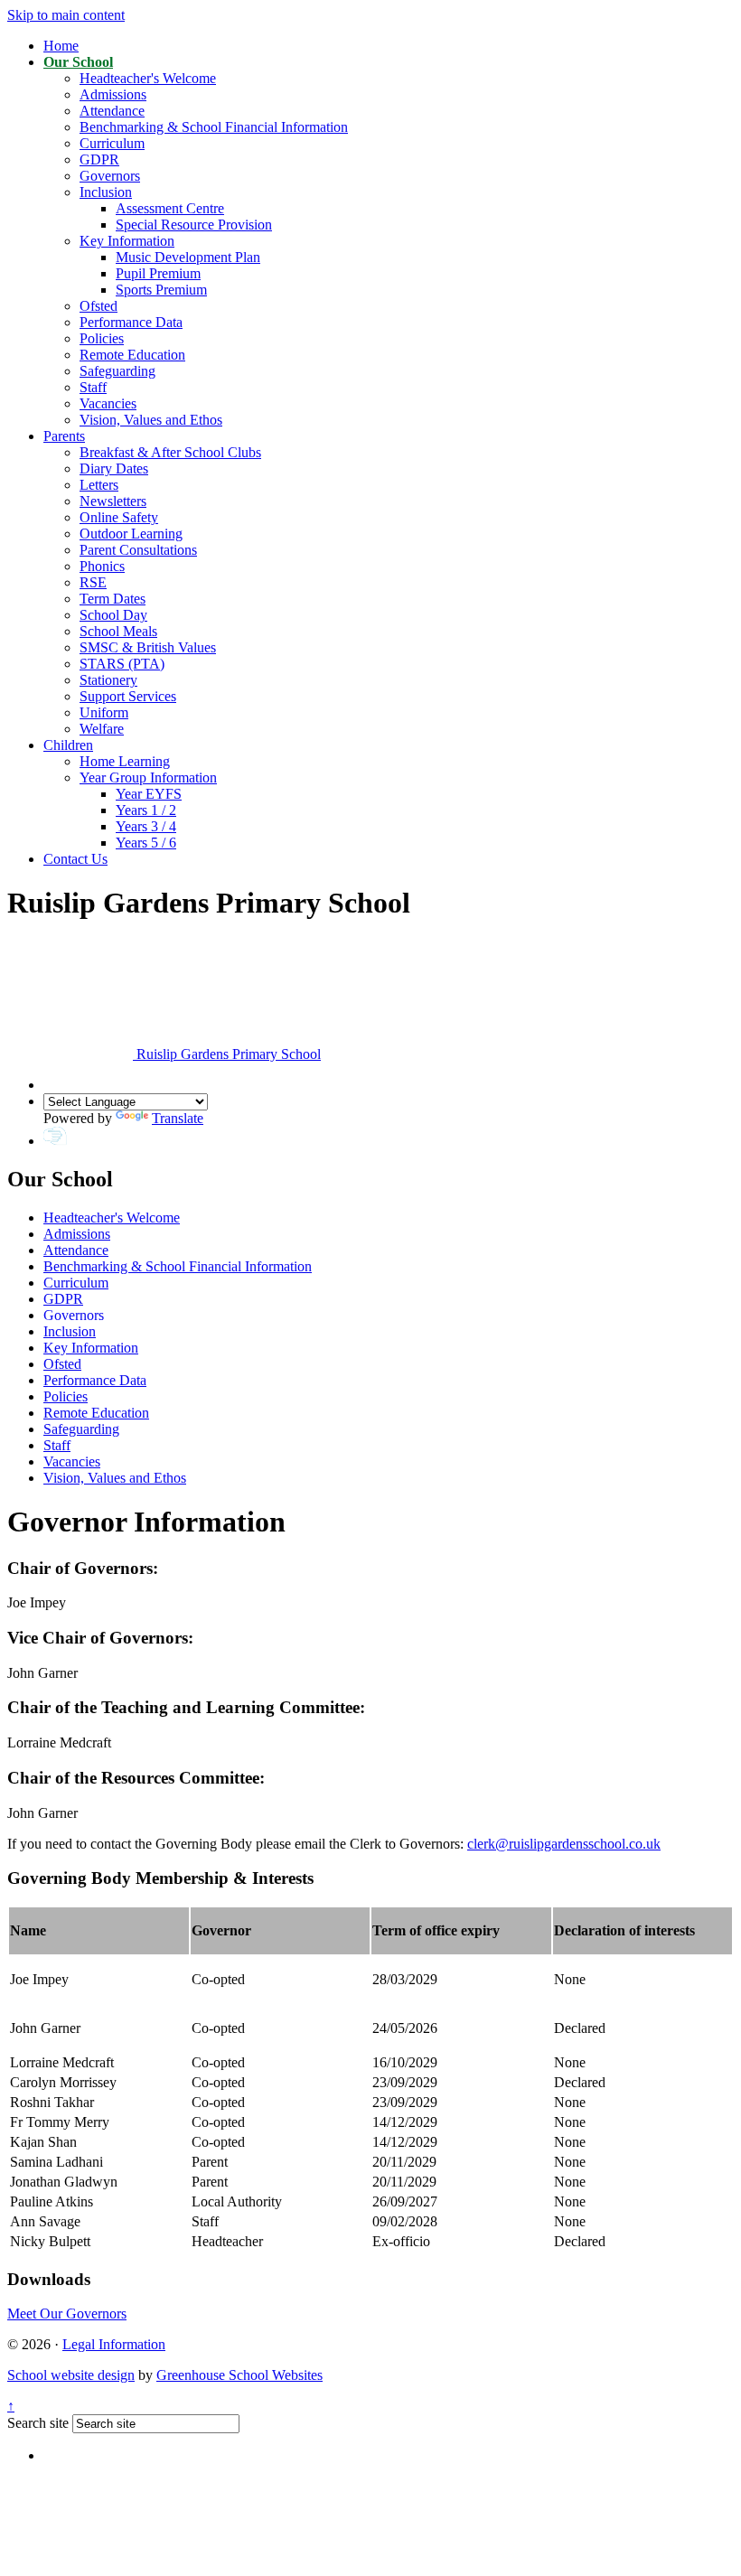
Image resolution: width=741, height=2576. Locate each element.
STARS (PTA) (122, 664)
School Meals (118, 631)
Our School (78, 62)
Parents (64, 436)
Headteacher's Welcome (148, 78)
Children (68, 745)
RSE (93, 582)
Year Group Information (148, 777)
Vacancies (108, 403)
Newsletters (113, 501)
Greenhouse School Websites (239, 2375)
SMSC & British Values (148, 647)
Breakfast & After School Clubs (170, 452)
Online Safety (119, 517)
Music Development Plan (188, 257)
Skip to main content (66, 15)
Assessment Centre (170, 208)
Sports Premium (161, 290)
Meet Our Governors (67, 2314)
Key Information (127, 241)
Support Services (128, 696)
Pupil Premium (158, 273)
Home (61, 46)
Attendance (112, 111)
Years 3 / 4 (146, 826)
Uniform (104, 712)
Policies (102, 338)
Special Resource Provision (194, 225)
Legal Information (114, 2344)
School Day (113, 615)
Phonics (102, 566)
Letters (99, 485)
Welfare (102, 729)
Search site (38, 2423)
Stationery (108, 680)
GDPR (99, 159)
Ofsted (98, 306)
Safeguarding (117, 371)
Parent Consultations (138, 550)
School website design (71, 2375)
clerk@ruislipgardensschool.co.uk (564, 1844)
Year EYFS (149, 794)
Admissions (113, 94)
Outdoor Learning (131, 534)
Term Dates (113, 599)
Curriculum (112, 143)
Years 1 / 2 (146, 810)
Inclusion (106, 192)
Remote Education (132, 355)
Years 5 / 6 (146, 843)
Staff (93, 387)
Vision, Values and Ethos (151, 420)
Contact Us (75, 859)
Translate (178, 1118)
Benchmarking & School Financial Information (214, 127)
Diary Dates (114, 468)
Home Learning (125, 761)
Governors (110, 176)
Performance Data (131, 322)
